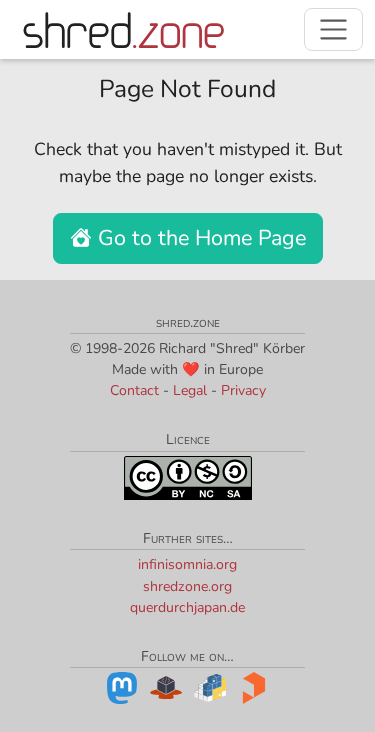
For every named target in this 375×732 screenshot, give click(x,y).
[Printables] (254, 686)
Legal (190, 390)
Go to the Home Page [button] (199, 238)
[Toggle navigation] (333, 29)
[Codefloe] (166, 686)
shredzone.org (187, 586)
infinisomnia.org (187, 564)
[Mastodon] (122, 686)
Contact (134, 390)
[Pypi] (210, 686)
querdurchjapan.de (187, 607)
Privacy (243, 390)
